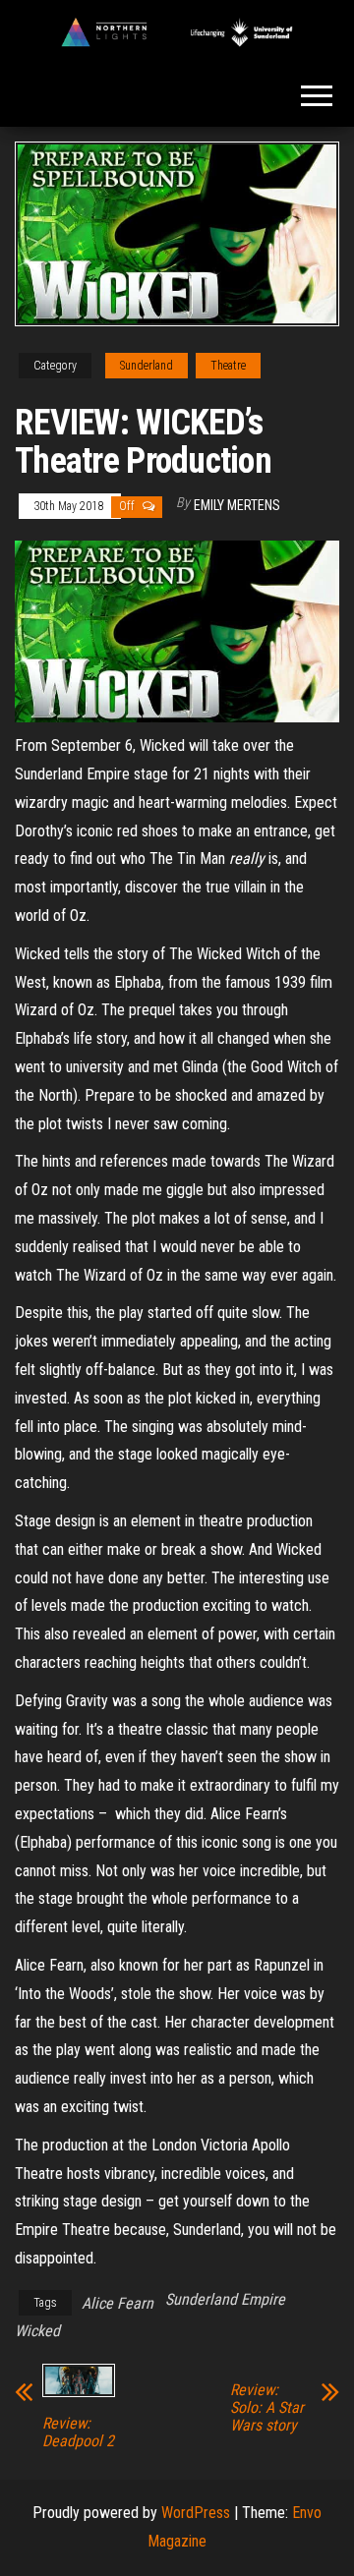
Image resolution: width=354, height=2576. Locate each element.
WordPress (196, 2513)
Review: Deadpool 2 (78, 2433)
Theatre (228, 366)
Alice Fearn (118, 2303)
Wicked (37, 2331)
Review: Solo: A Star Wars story (267, 2408)
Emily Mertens (237, 505)
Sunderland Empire (225, 2299)
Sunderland (147, 366)
